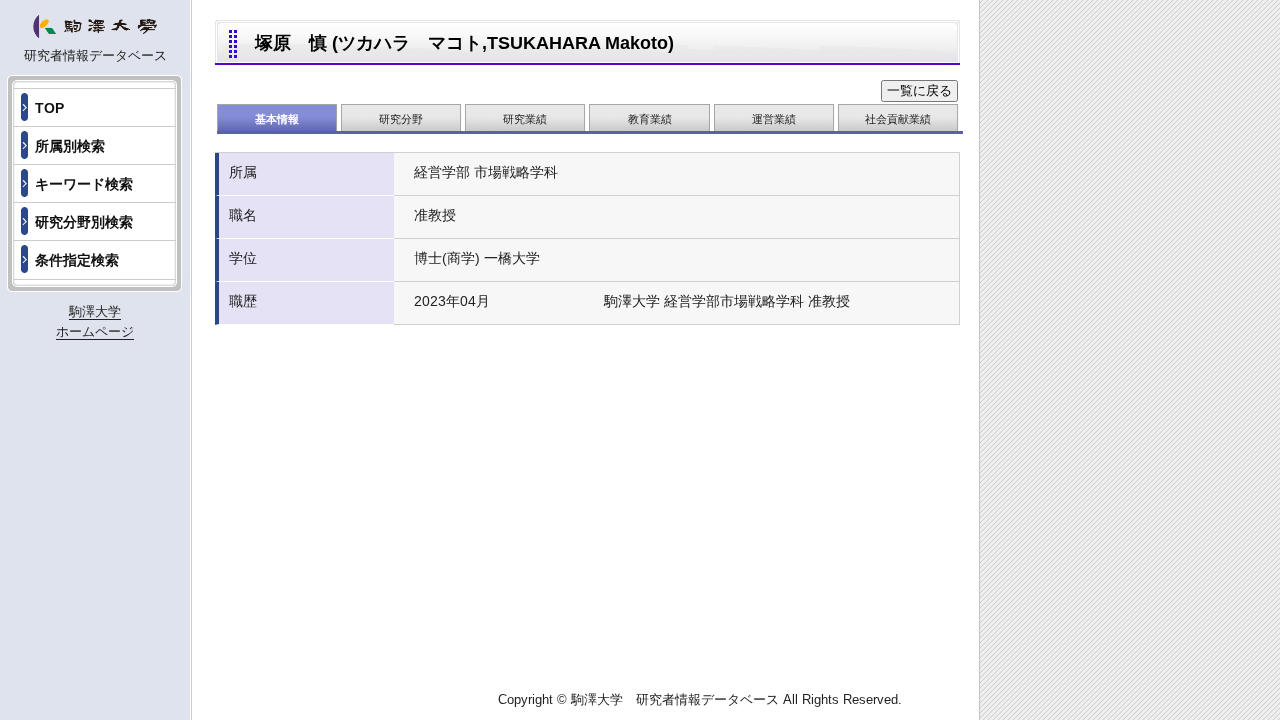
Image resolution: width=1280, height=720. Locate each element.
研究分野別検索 (84, 222)
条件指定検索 (77, 260)
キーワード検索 (84, 184)
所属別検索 (70, 146)
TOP (49, 108)
